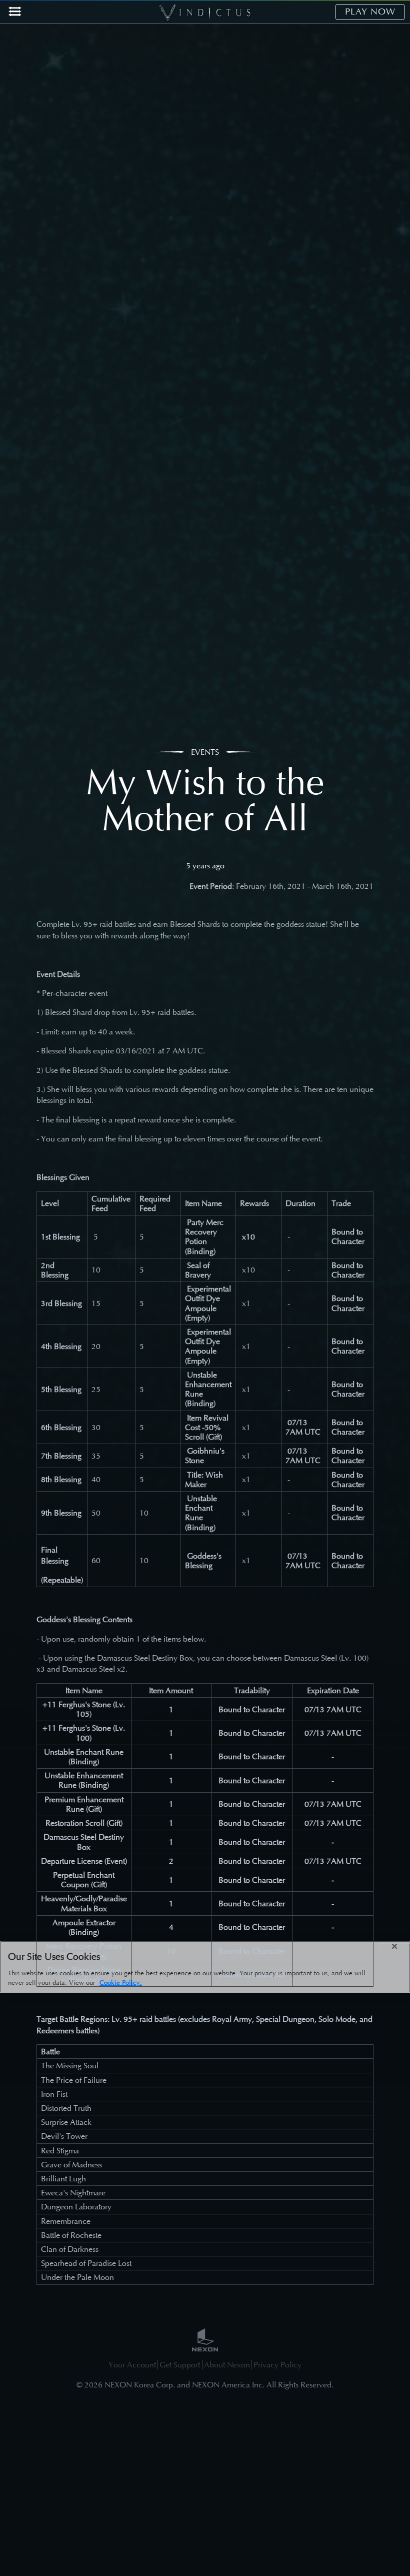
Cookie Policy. (121, 1983)
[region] (205, 1967)
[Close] (394, 1946)
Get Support (180, 2365)
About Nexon (227, 2365)
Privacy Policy (277, 2365)
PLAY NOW (370, 12)
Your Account (132, 2365)
